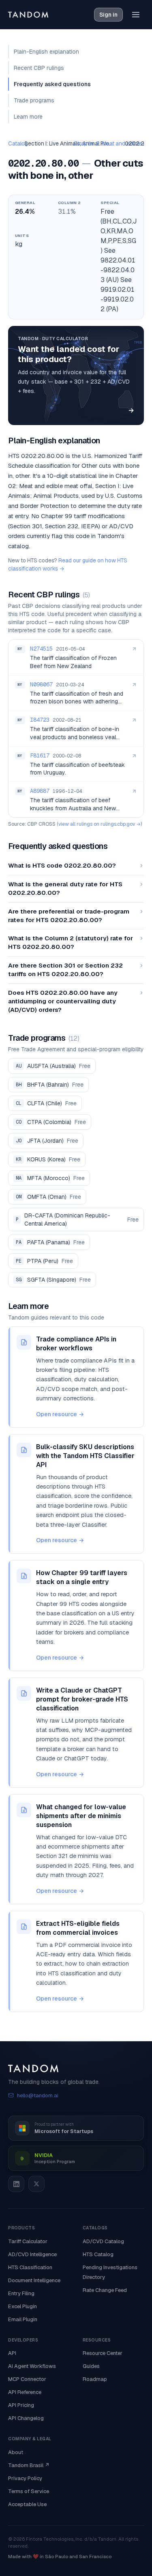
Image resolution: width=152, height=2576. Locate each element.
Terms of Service (29, 2491)
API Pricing (21, 2405)
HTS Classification (30, 2267)
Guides (91, 2366)
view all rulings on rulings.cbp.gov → (100, 824)
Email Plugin (23, 2319)
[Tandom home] (28, 15)
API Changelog (26, 2418)
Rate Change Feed (105, 2290)
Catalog (18, 143)
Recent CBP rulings (39, 68)
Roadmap (95, 2379)
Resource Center (103, 2353)
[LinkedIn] (16, 2184)
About (16, 2452)
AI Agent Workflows (32, 2366)
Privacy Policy (25, 2478)
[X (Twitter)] (36, 2184)
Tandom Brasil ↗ (29, 2465)
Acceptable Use (27, 2504)
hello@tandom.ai (38, 2095)
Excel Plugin (22, 2306)
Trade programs (34, 100)
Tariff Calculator (28, 2241)
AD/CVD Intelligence (32, 2254)
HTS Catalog (98, 2254)
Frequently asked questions (52, 84)
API (12, 2353)
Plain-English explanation (46, 52)
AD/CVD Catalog (103, 2241)
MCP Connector (27, 2379)
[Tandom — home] (76, 2068)
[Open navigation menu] (136, 15)
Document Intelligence (34, 2280)
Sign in (108, 15)
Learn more (28, 117)
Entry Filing (21, 2293)
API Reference (25, 2392)
